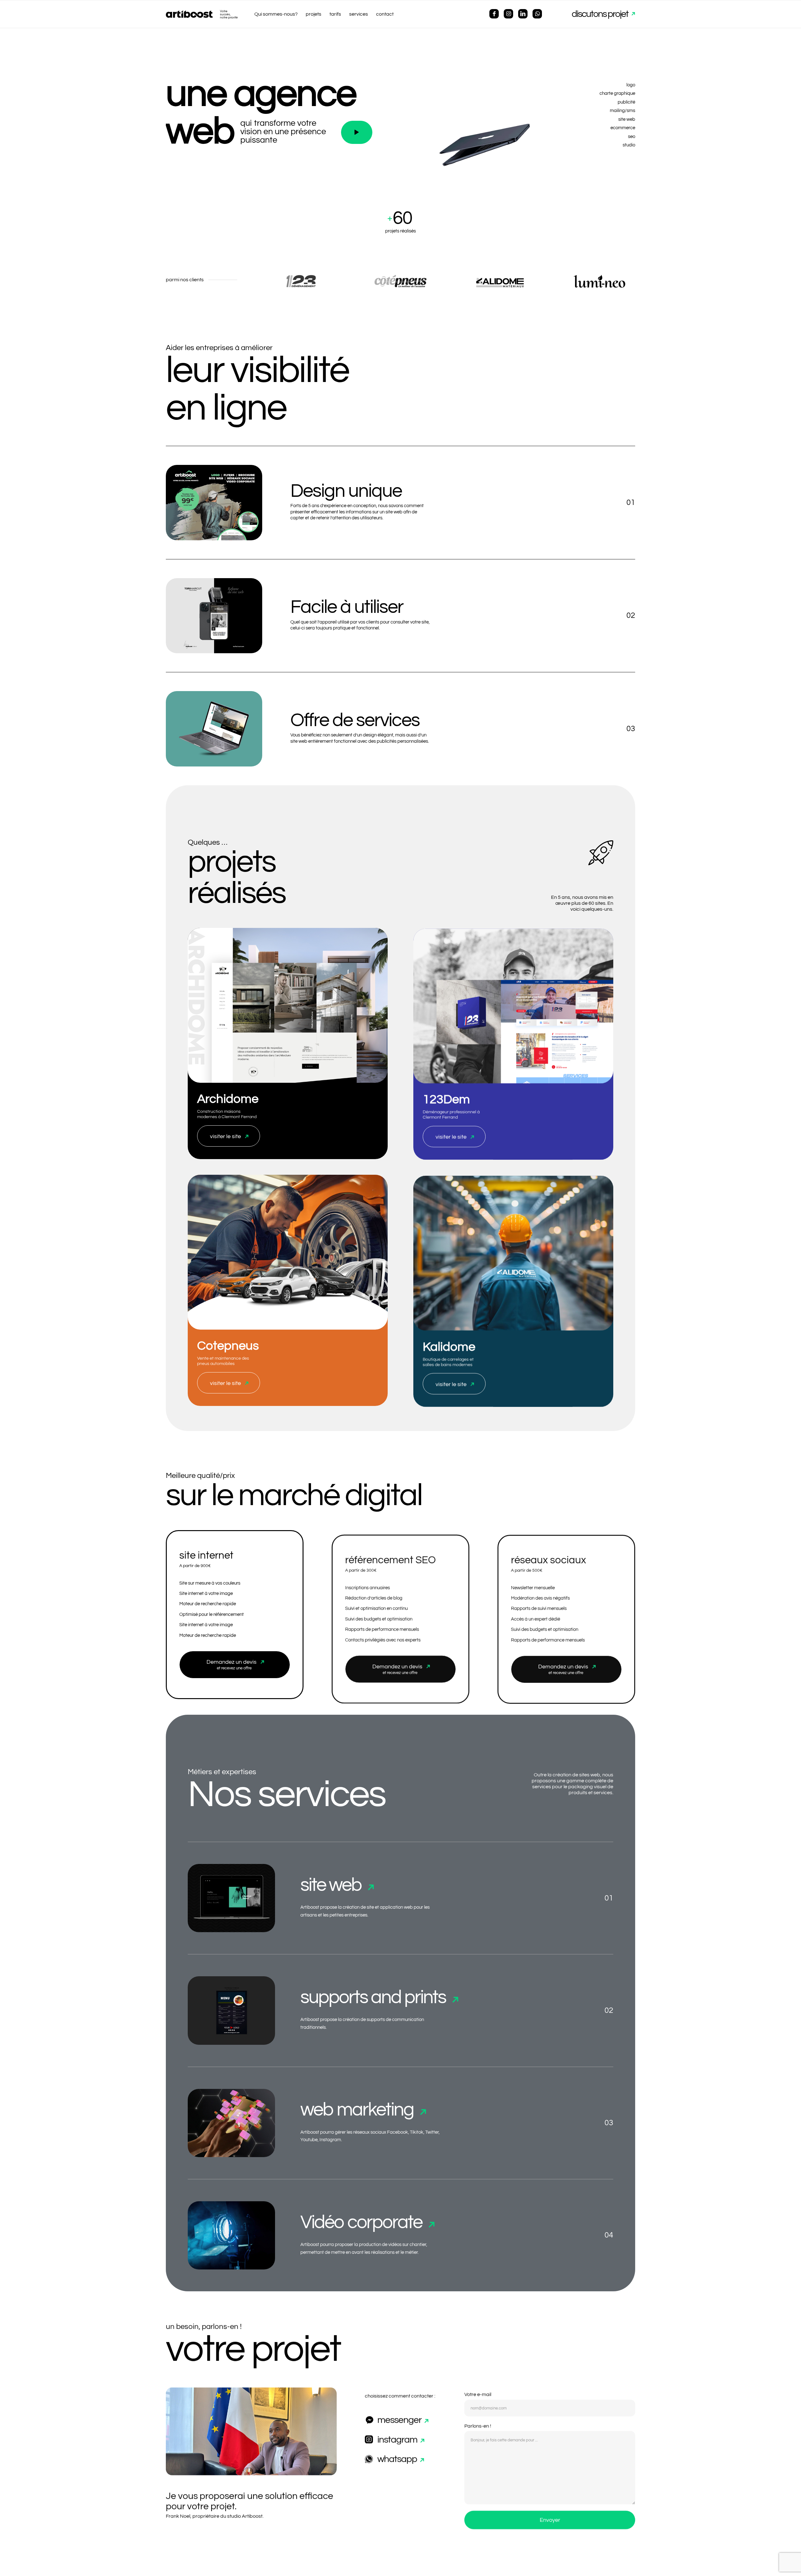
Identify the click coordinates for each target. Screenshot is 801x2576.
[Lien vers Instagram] (508, 14)
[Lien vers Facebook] (494, 14)
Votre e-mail (478, 2394)
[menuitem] (276, 14)
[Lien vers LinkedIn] (523, 14)
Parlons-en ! (478, 2425)
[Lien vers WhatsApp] (537, 14)
